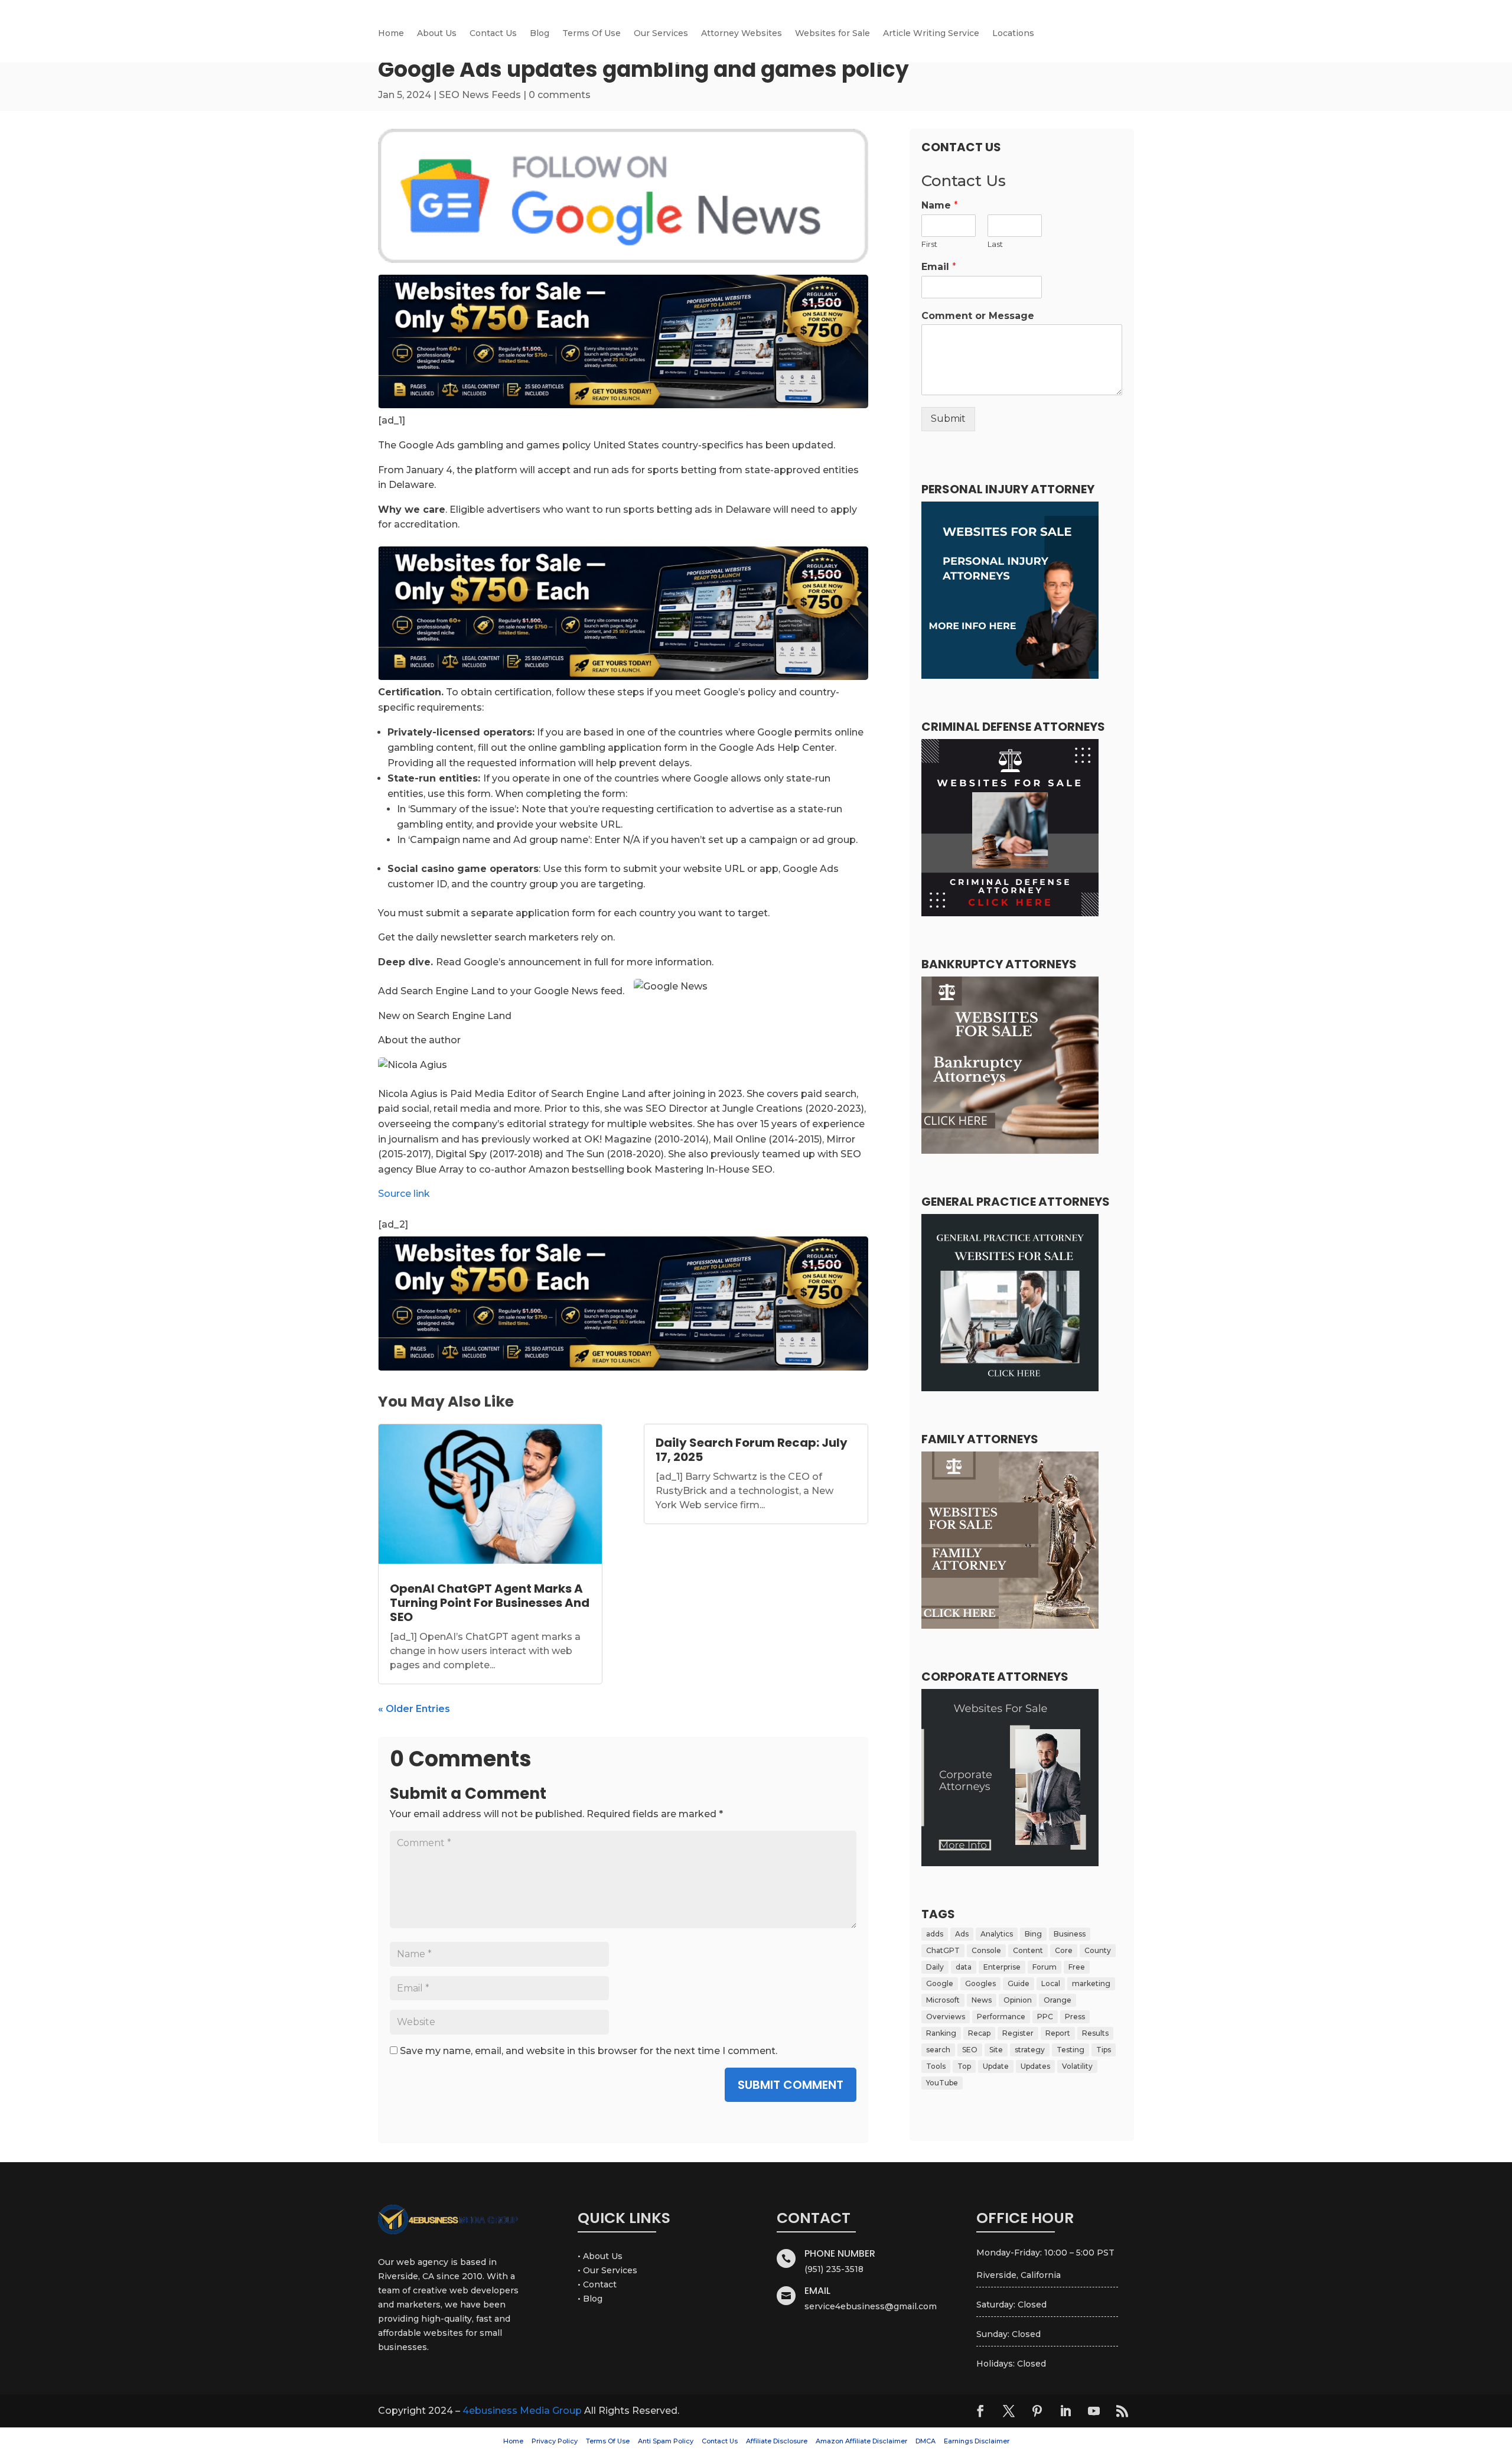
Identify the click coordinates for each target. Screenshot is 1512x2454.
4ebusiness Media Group (522, 2411)
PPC (1045, 2017)
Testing (1071, 2050)
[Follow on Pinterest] (1037, 2411)
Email (939, 267)
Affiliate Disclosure (777, 2441)
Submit (948, 419)
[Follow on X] (1009, 2411)
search (938, 2050)
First (929, 244)
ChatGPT (943, 1950)
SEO (970, 2050)
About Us (437, 34)
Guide (1019, 1983)
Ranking (941, 2033)
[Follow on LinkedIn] (1065, 2411)
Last (995, 244)
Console (986, 1950)
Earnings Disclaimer (977, 2441)
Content (1028, 1950)
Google (940, 1983)
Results (1095, 2033)
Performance (1001, 2017)
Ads (962, 1934)
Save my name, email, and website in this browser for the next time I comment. (589, 2051)
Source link (404, 1194)
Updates (1035, 2066)
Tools (936, 2066)
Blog (540, 34)
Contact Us (493, 34)
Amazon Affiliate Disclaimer (861, 2441)
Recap (979, 2033)
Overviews (946, 2017)
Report (1058, 2033)
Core (1064, 1950)
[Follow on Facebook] (980, 2411)
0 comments (560, 95)
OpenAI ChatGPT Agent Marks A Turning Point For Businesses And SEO (490, 1603)
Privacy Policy (555, 2441)
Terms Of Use (592, 34)
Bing (1033, 1934)
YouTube (942, 2083)
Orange (1058, 2000)
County (1098, 1950)
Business (1070, 1934)
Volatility (1077, 2066)
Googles (980, 1983)
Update (996, 2066)
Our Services (661, 34)
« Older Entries (414, 1709)
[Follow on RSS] (1122, 2411)
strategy (1030, 2050)
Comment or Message (978, 316)
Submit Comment (791, 2085)
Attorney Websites (742, 34)
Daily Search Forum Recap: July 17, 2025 (752, 1450)
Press (1075, 2017)
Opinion (1018, 2000)
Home (391, 34)
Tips (1104, 2050)
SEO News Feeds (480, 95)
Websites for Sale (832, 34)
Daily (935, 1967)
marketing (1091, 1983)
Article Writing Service (931, 34)
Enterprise (1002, 1967)
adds (935, 1934)
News (982, 2000)
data (964, 1967)
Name (940, 205)
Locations (1013, 34)
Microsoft (943, 2000)
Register (1018, 2033)
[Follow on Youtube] (1094, 2411)
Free (1077, 1967)
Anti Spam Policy (666, 2441)
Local (1051, 1983)
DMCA (926, 2441)
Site (996, 2050)
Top (964, 2066)
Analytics (997, 1934)
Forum (1045, 1967)
